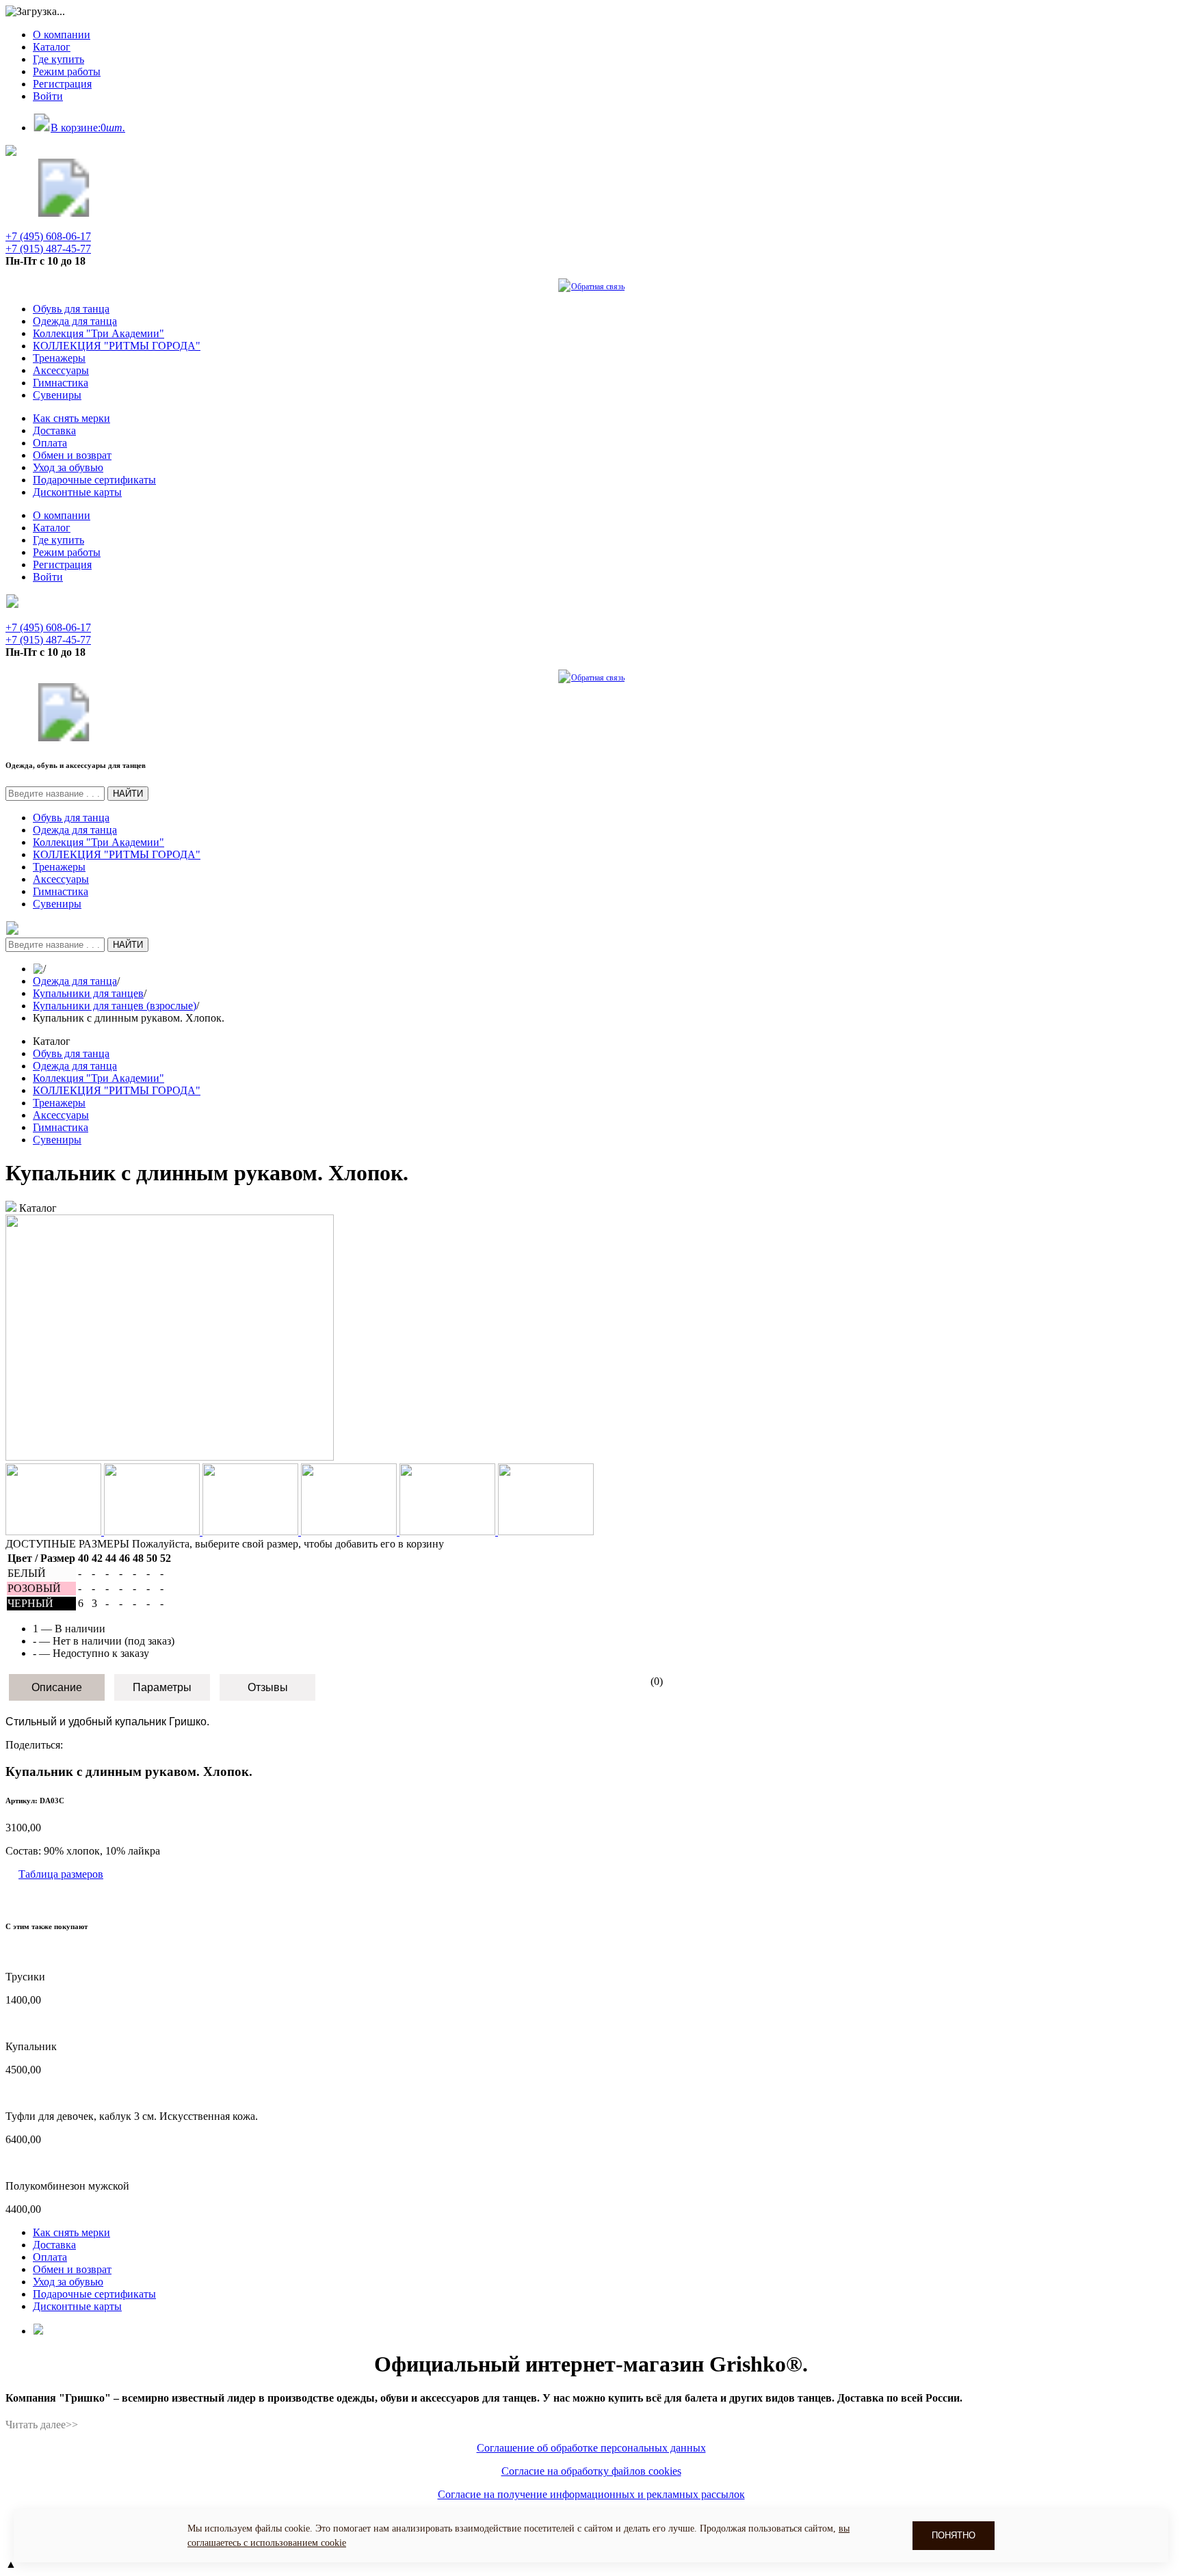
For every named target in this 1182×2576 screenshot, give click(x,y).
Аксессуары (61, 370)
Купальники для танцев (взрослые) (115, 1006)
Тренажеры (59, 358)
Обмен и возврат (72, 455)
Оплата (50, 443)
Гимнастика (61, 383)
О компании (62, 35)
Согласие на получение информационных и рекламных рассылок (591, 2494)
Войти (48, 96)
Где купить (58, 59)
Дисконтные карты (77, 492)
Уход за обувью (68, 467)
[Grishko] (64, 213)
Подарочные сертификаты (94, 480)
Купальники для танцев (88, 993)
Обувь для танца (71, 309)
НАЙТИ (128, 794)
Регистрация (62, 84)
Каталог (52, 47)
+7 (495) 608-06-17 (48, 236)
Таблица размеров (61, 1874)
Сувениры (57, 395)
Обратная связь (598, 287)
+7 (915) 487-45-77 (48, 249)
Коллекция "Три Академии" (98, 333)
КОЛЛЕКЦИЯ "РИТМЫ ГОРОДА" (117, 346)
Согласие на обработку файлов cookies (591, 2471)
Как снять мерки (71, 418)
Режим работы (67, 71)
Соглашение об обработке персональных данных (591, 2448)
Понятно (954, 2535)
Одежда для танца (75, 321)
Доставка (54, 430)
